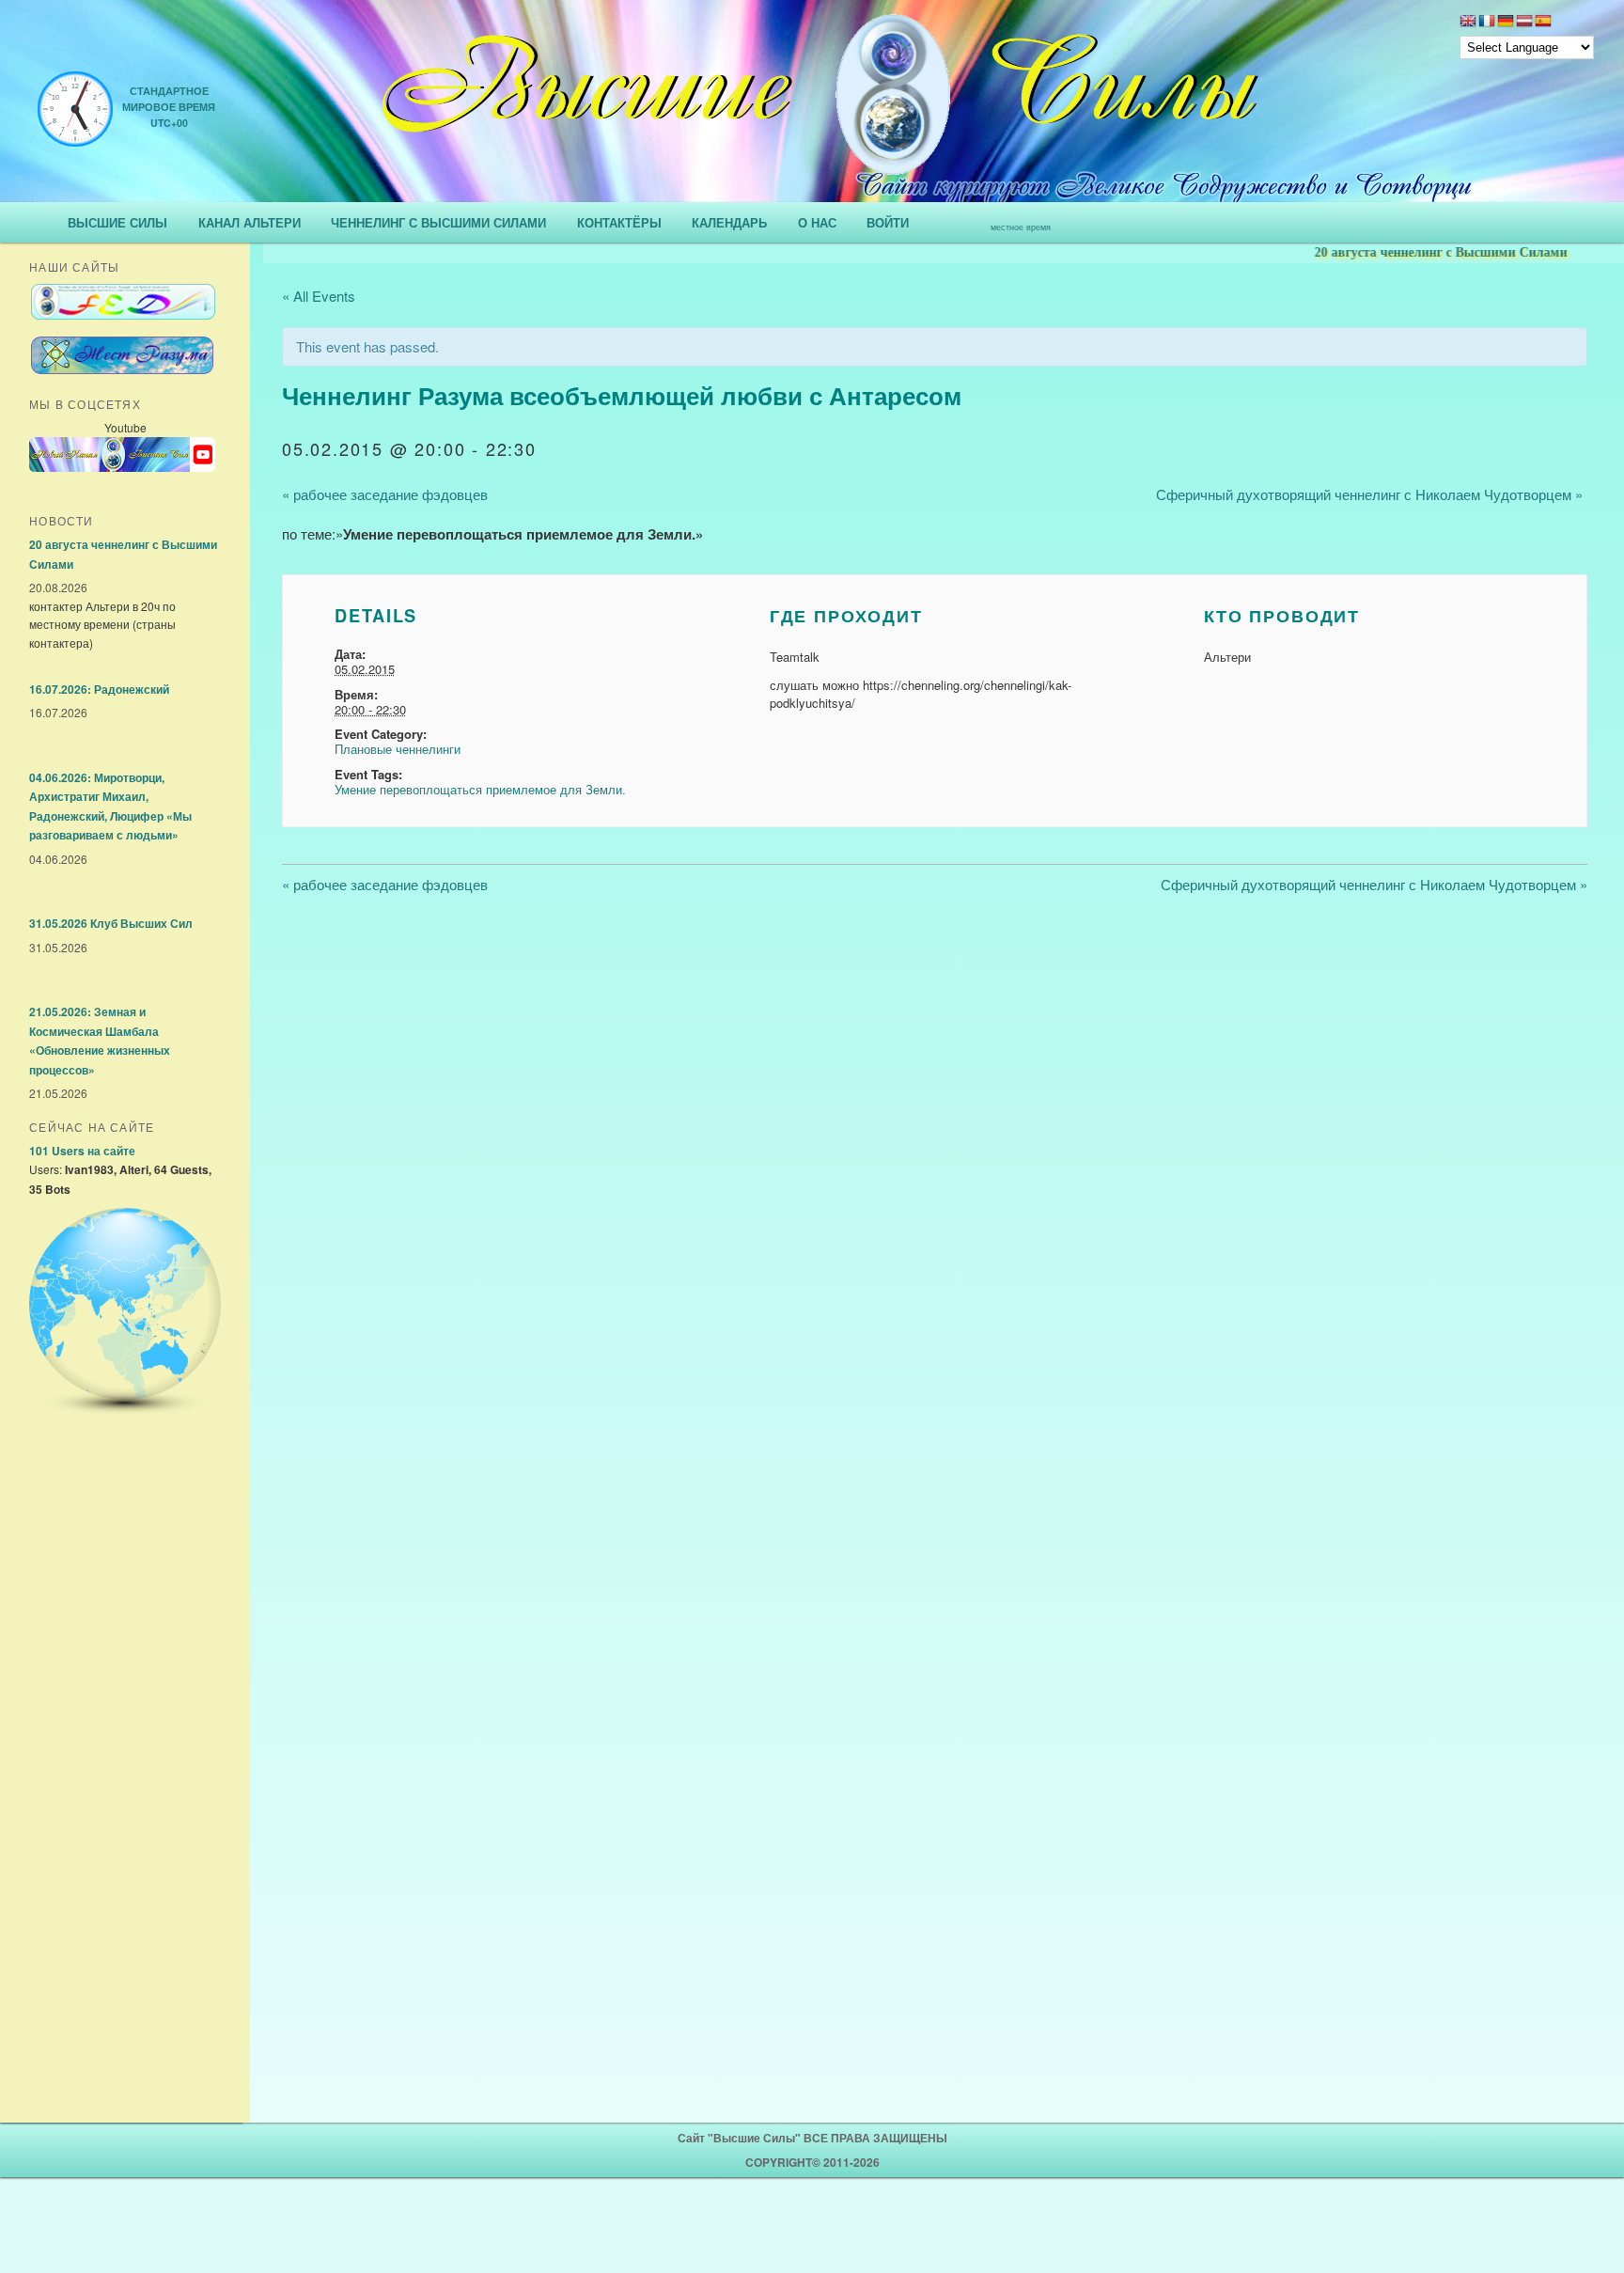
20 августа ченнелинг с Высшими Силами (1397, 252)
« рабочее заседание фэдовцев (385, 494)
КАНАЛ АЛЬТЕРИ (250, 222)
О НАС (817, 222)
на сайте (82, 1151)
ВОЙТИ (888, 222)
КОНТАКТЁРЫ (619, 222)
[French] (1487, 23)
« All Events (319, 296)
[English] (1468, 23)
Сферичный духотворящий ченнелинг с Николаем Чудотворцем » (1369, 494)
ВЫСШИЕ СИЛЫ (117, 222)
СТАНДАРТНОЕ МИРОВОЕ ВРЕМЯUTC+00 (169, 107)
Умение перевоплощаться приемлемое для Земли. (480, 789)
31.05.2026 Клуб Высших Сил (111, 923)
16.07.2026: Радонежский (99, 689)
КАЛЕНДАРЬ (729, 222)
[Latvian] (1524, 23)
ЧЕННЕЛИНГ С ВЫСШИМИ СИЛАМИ (438, 222)
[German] (1506, 23)
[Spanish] (1543, 23)
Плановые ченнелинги (398, 749)
